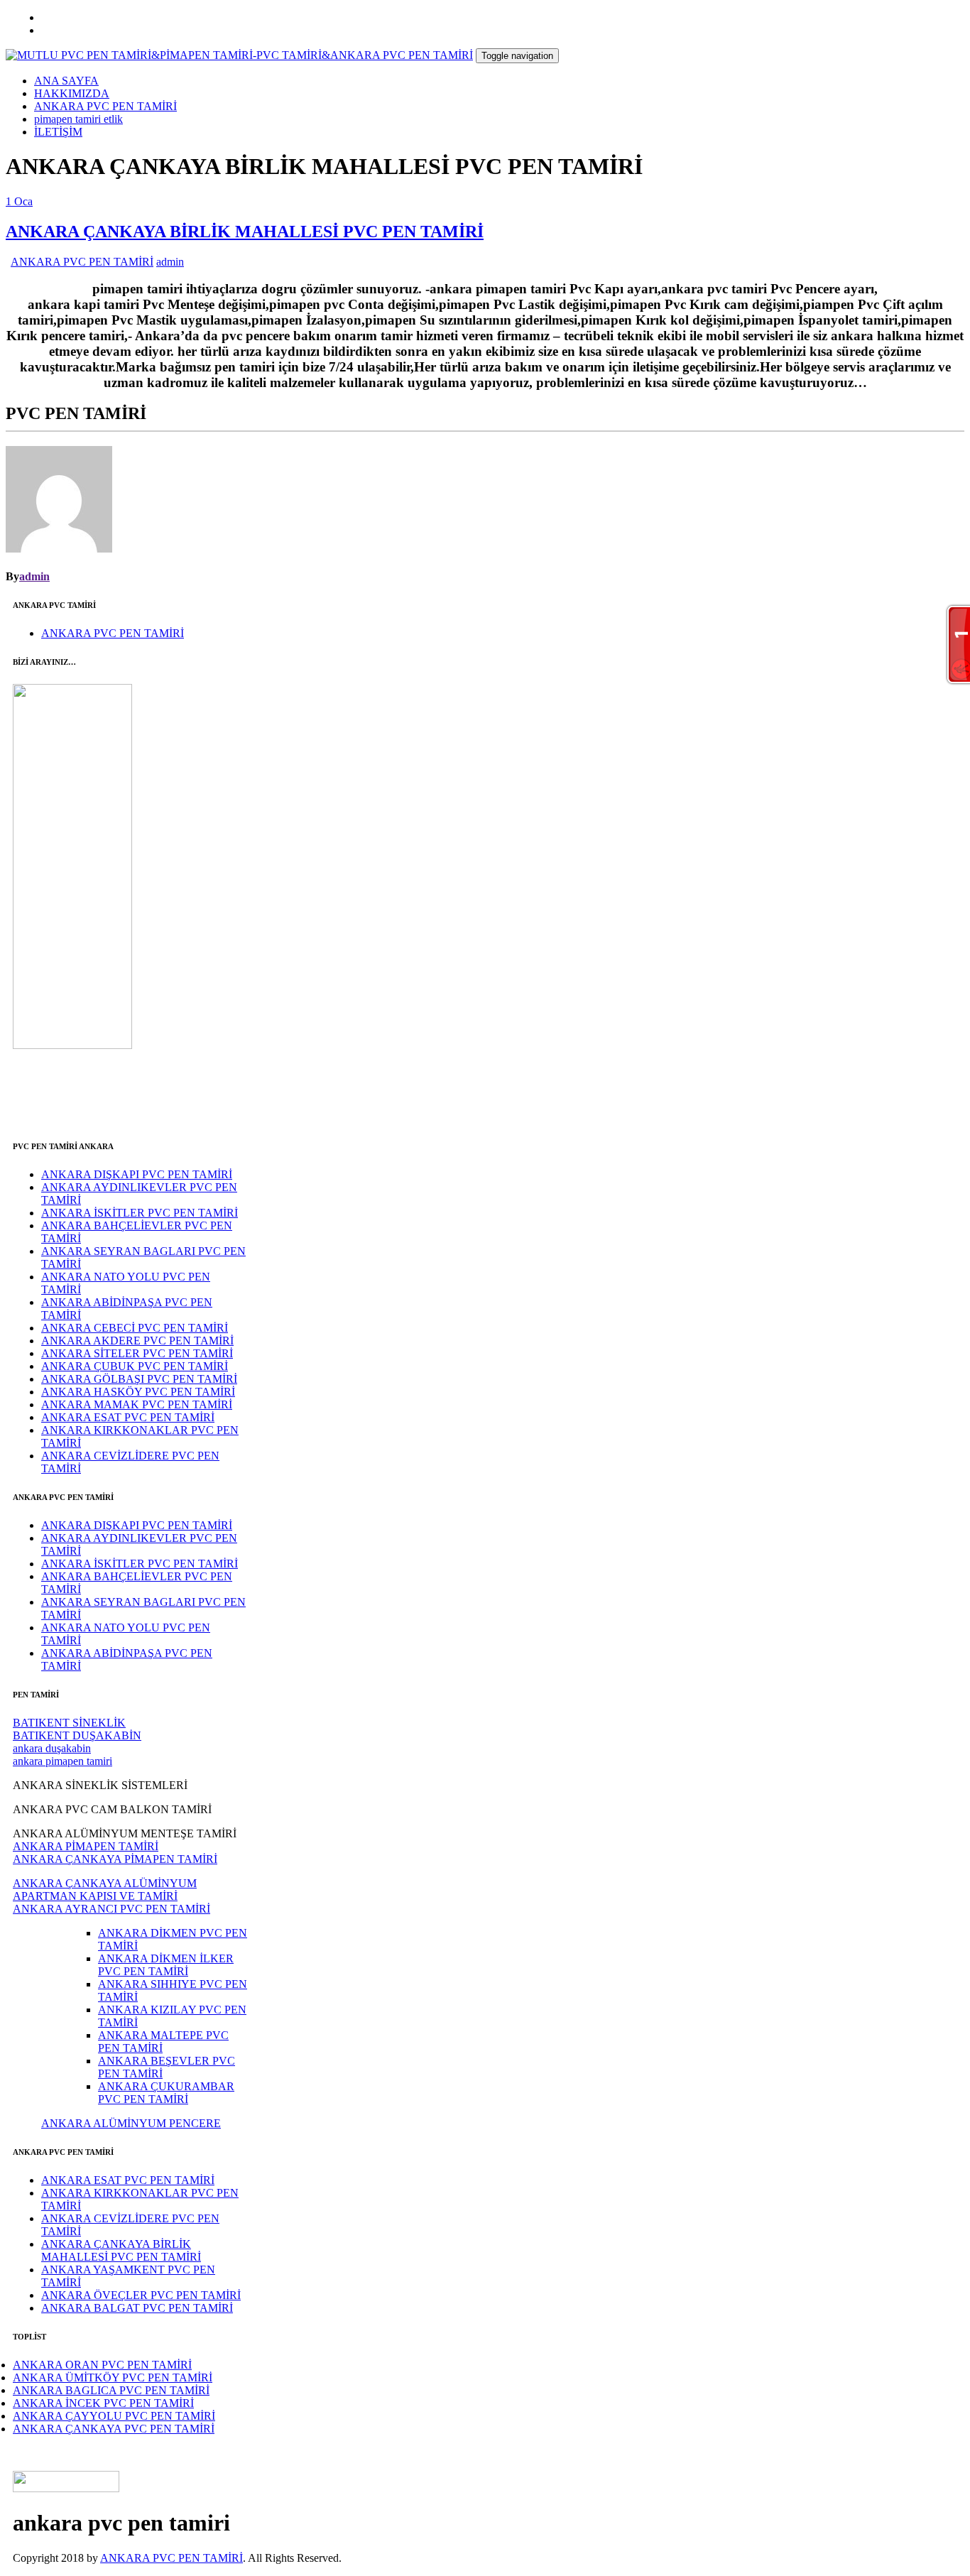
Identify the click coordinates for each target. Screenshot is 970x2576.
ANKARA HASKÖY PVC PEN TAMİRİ (138, 1392)
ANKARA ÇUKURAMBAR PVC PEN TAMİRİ (166, 2093)
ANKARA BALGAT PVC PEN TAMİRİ (137, 2308)
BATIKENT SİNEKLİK (69, 1723)
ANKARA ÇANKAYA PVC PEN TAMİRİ (114, 2429)
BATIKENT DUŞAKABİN (77, 1735)
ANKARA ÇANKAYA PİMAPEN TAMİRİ (115, 1859)
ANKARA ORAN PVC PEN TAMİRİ (102, 2365)
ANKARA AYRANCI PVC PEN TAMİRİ (111, 1909)
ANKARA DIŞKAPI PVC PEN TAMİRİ (137, 1174)
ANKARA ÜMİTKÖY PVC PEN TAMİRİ (113, 2377)
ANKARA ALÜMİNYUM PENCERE (131, 2123)
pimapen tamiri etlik (78, 119)
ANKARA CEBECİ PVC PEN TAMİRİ (135, 1328)
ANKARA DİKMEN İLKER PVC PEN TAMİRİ (166, 1965)
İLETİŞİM (58, 132)
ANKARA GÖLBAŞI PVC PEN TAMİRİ (139, 1379)
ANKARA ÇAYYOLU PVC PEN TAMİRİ (114, 2416)
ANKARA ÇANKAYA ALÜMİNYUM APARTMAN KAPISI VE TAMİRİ (105, 1890)
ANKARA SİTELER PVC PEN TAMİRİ (137, 1353)
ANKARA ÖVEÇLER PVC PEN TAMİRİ (141, 2295)
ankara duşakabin (52, 1748)
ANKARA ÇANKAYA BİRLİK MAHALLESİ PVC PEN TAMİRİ (245, 232)
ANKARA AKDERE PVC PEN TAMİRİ (137, 1341)
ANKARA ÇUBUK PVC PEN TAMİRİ (135, 1366)
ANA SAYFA (66, 81)
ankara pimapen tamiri (62, 1761)
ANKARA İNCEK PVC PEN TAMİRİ (103, 2403)
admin (170, 262)
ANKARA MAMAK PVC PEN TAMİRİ (137, 1404)
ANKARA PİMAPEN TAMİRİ (86, 1846)
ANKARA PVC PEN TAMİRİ (105, 106)
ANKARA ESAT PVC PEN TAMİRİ (128, 1417)
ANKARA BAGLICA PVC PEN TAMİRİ (111, 2390)
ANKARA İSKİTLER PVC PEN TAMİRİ (140, 1213)
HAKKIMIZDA (72, 93)
